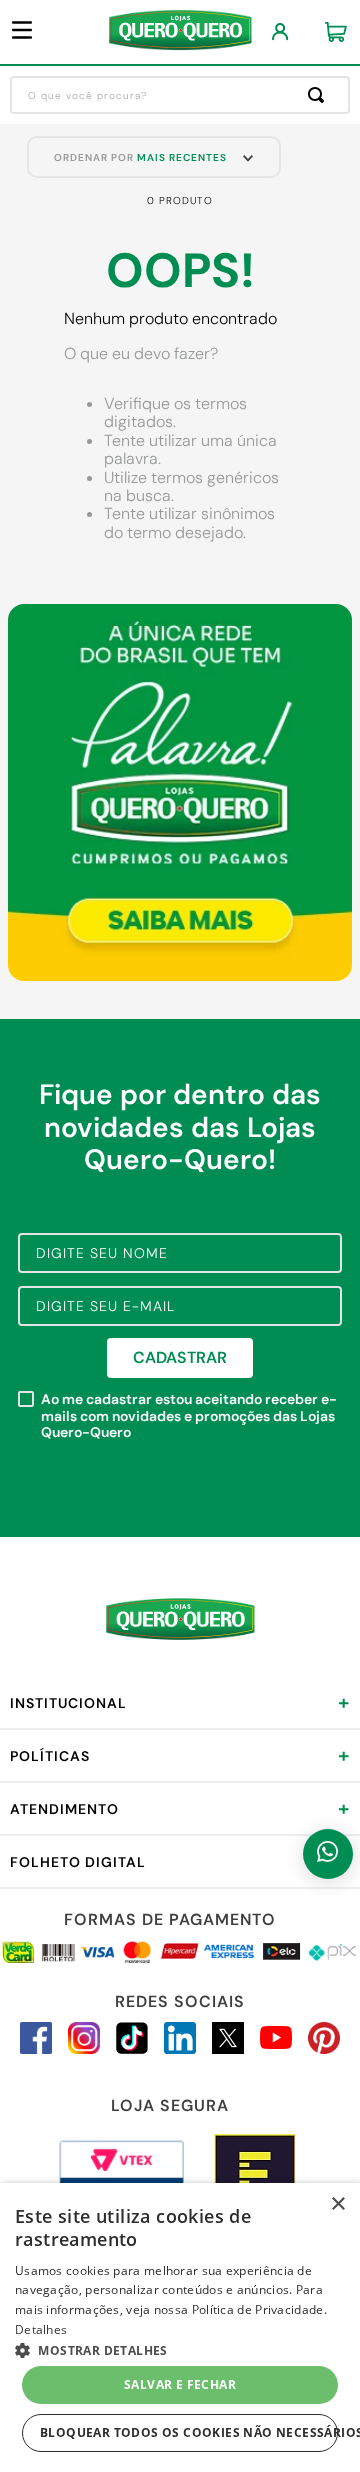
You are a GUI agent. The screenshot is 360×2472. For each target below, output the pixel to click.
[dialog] (180, 2327)
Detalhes (41, 2329)
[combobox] (180, 95)
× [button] (337, 2204)
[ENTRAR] (280, 32)
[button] (180, 2349)
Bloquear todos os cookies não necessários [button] (189, 2432)
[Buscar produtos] (320, 95)
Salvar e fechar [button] (180, 2384)
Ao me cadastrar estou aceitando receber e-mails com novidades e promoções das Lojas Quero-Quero (189, 1416)
